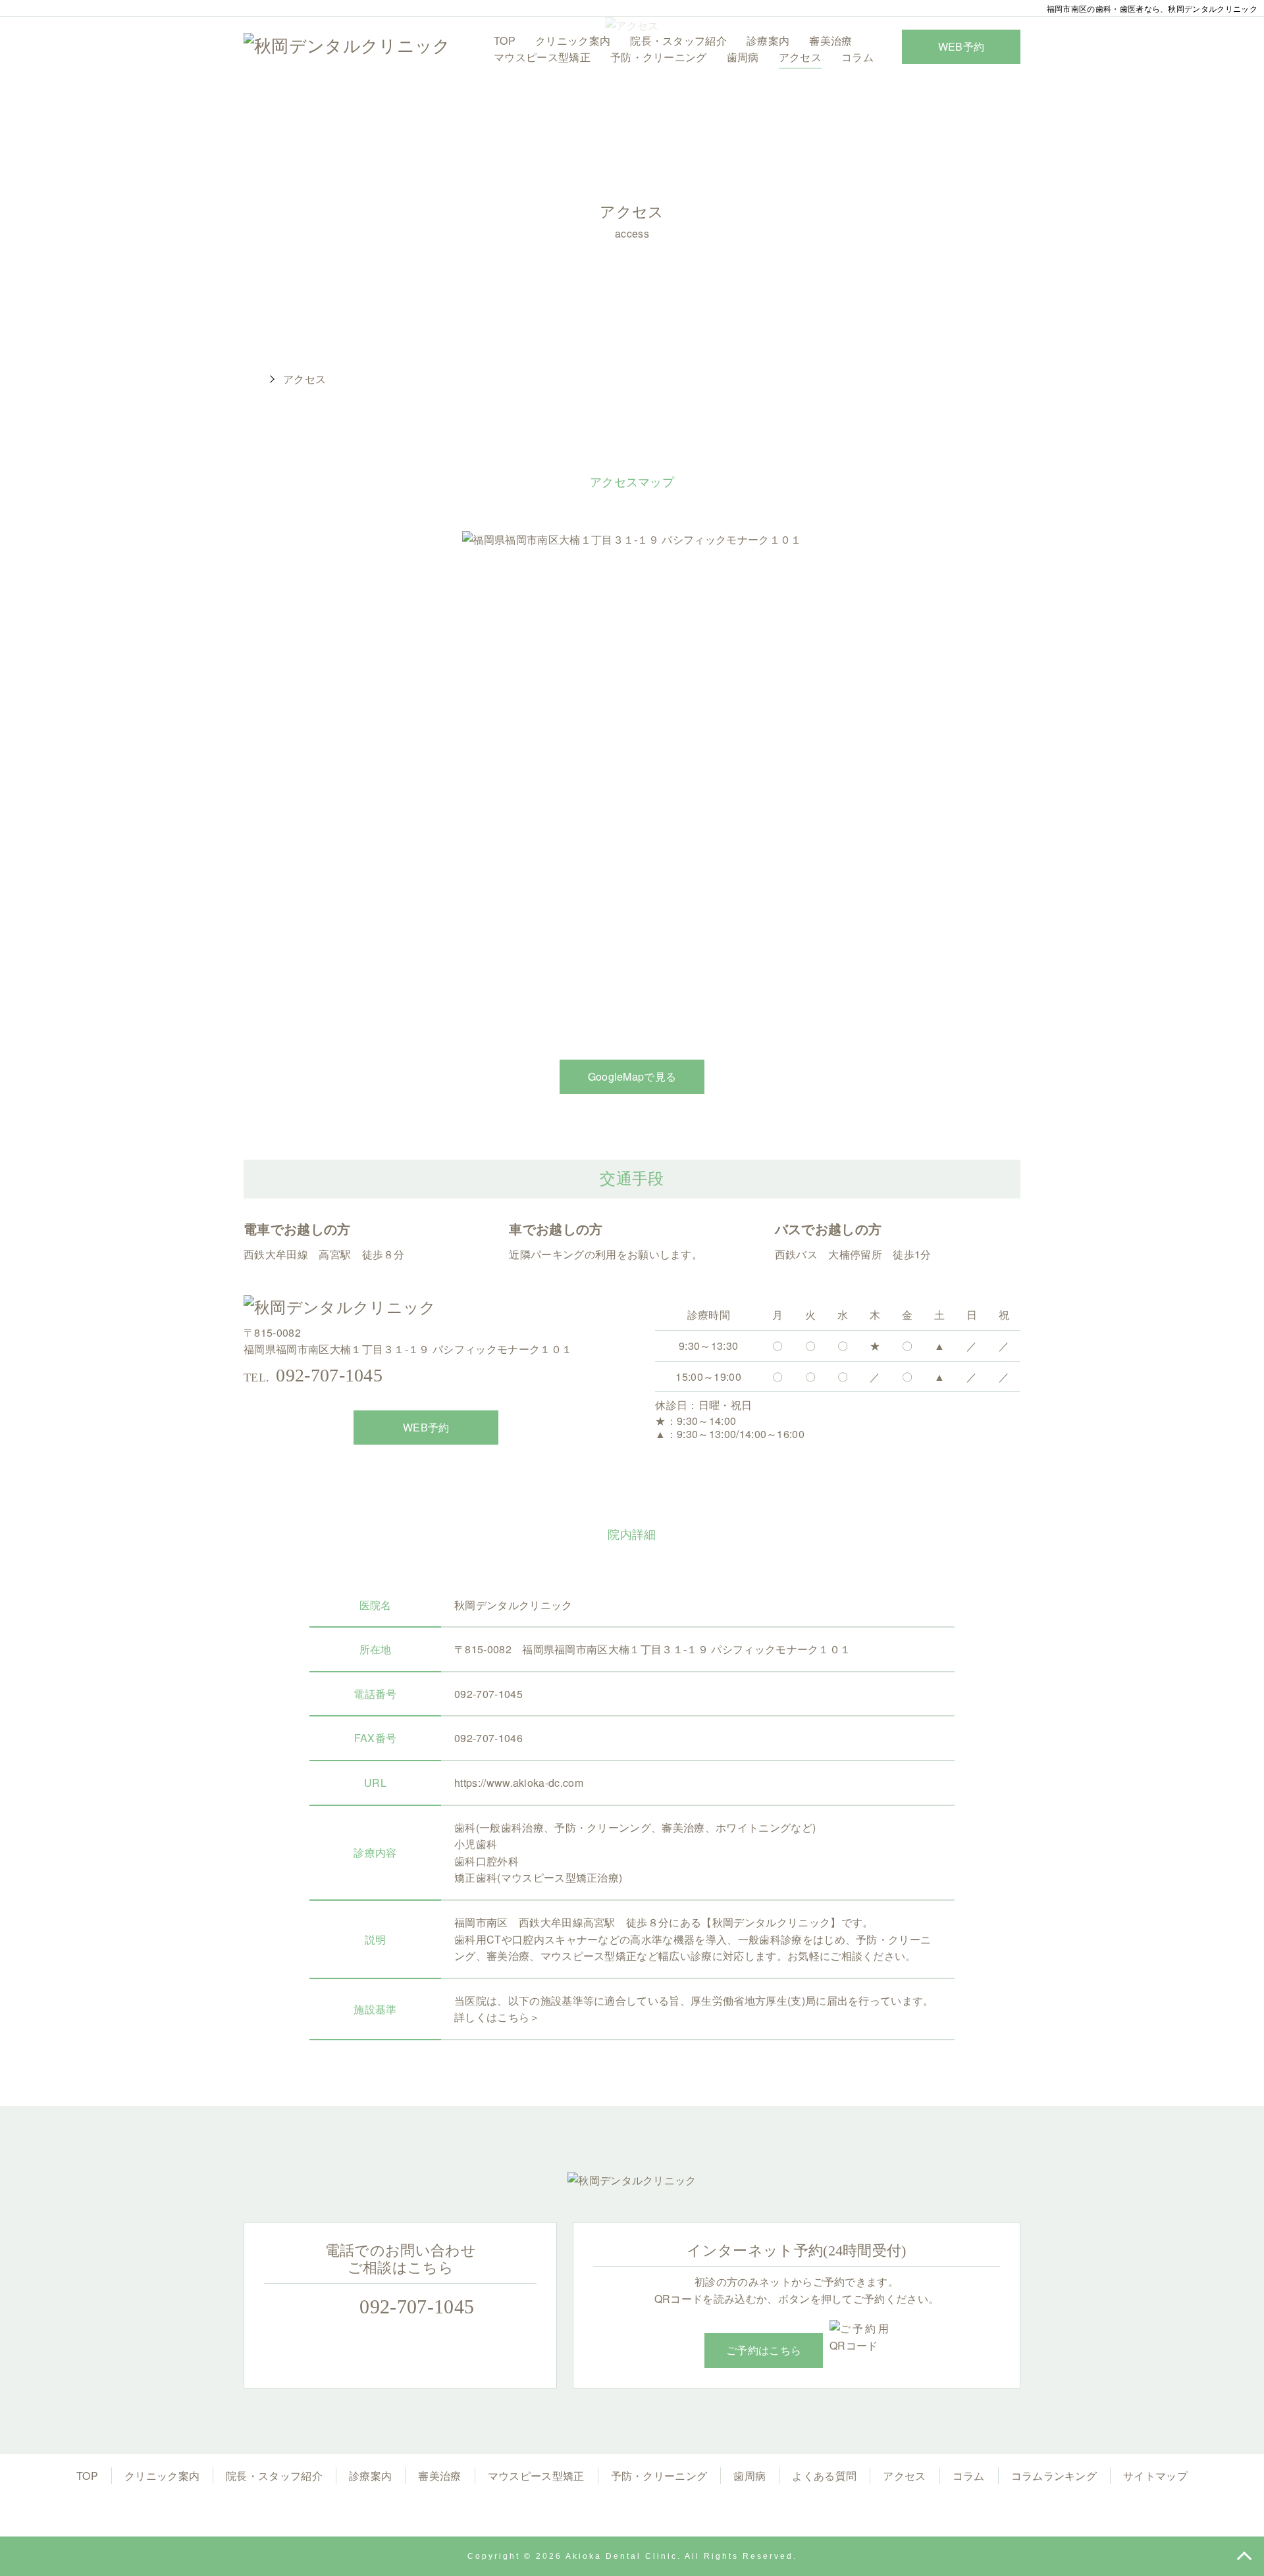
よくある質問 (824, 2476)
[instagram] (632, 2510)
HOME (250, 379)
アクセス (800, 57)
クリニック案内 (573, 40)
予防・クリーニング (659, 57)
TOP (505, 40)
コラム (857, 57)
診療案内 (768, 40)
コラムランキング (1054, 2476)
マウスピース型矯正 (542, 57)
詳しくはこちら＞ (497, 2017)
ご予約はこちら (764, 2350)
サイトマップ (1155, 2476)
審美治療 (830, 40)
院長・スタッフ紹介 (678, 40)
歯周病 (743, 57)
